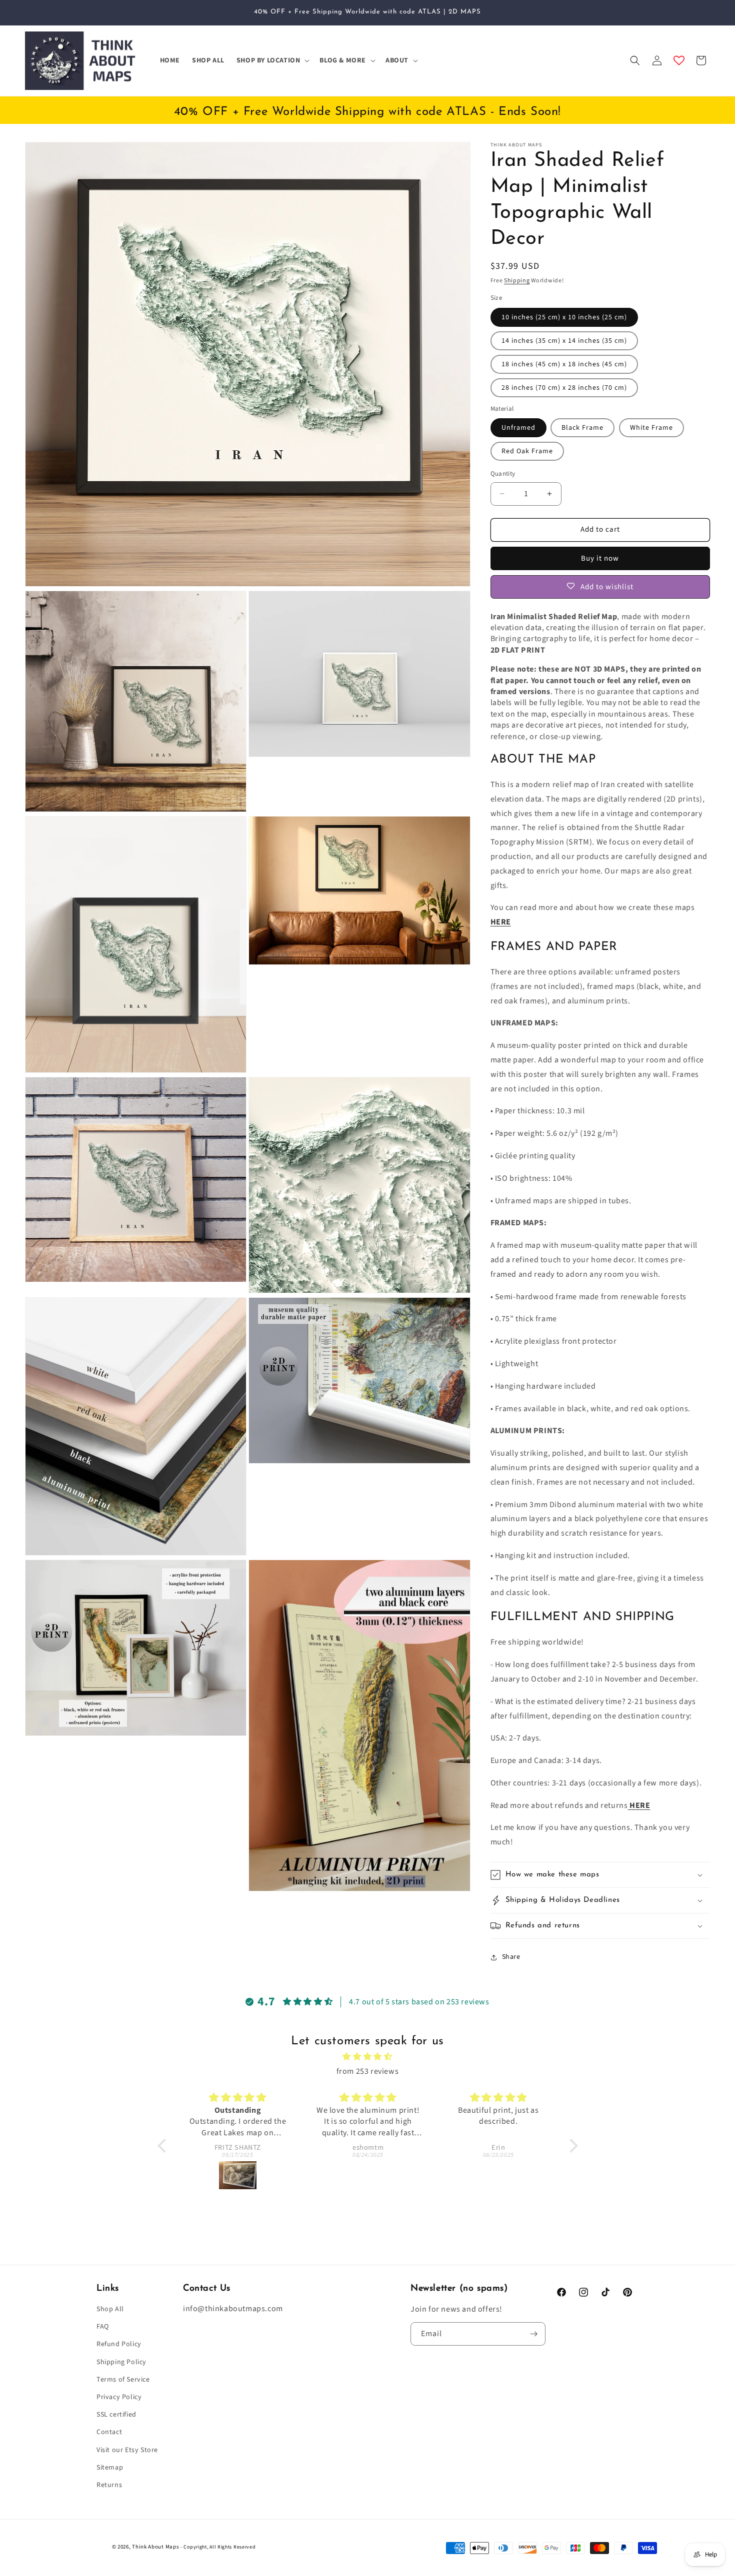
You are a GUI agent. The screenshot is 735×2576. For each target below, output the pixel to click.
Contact (109, 2432)
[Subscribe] (534, 2334)
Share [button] (511, 1957)
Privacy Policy (119, 2397)
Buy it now (600, 558)
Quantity (503, 474)
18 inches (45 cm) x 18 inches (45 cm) (564, 364)
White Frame (651, 428)
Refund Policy (119, 2344)
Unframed (518, 428)
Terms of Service (123, 2380)
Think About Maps (155, 2547)
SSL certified (116, 2415)
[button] (272, 60)
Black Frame (582, 428)
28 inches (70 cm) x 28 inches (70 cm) (564, 388)
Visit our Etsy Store (127, 2450)
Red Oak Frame (527, 451)
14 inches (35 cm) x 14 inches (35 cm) (564, 341)
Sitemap (110, 2468)
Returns (109, 2485)
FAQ (103, 2327)
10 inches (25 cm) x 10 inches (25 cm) (564, 317)
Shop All (110, 2309)
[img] (368, 2057)
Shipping (517, 281)
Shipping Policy (121, 2362)
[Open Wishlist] (679, 60)
